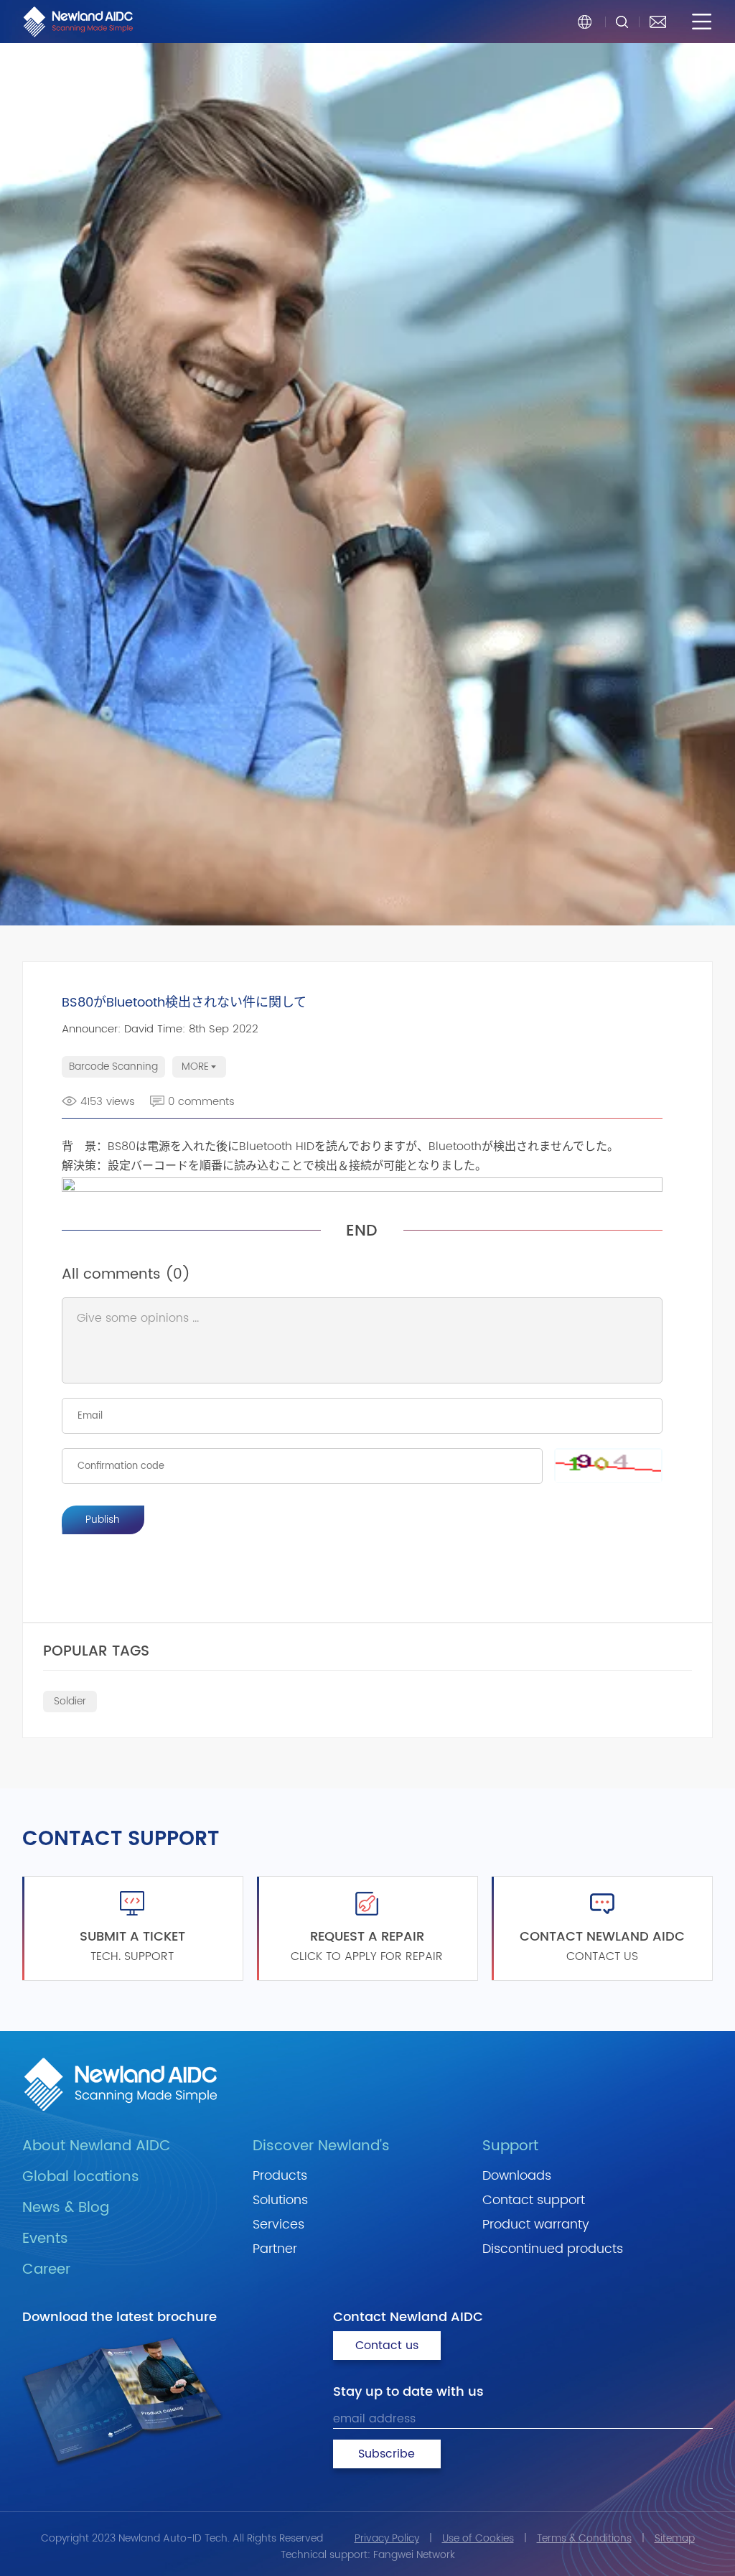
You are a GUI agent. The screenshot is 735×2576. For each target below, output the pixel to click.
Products (280, 2176)
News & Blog (66, 2208)
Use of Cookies (478, 2538)
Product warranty (536, 2225)
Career (46, 2270)
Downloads (517, 2176)
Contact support (534, 2200)
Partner (275, 2249)
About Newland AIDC (97, 2146)
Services (278, 2225)
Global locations (81, 2177)
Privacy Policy (387, 2538)
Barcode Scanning (113, 1067)
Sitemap (675, 2538)
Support (510, 2146)
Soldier (70, 1701)
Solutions (280, 2200)
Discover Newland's (321, 2146)
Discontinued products (553, 2249)
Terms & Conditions (584, 2538)
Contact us (387, 2346)
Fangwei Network (414, 2555)
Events (45, 2239)
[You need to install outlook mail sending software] (658, 22)
